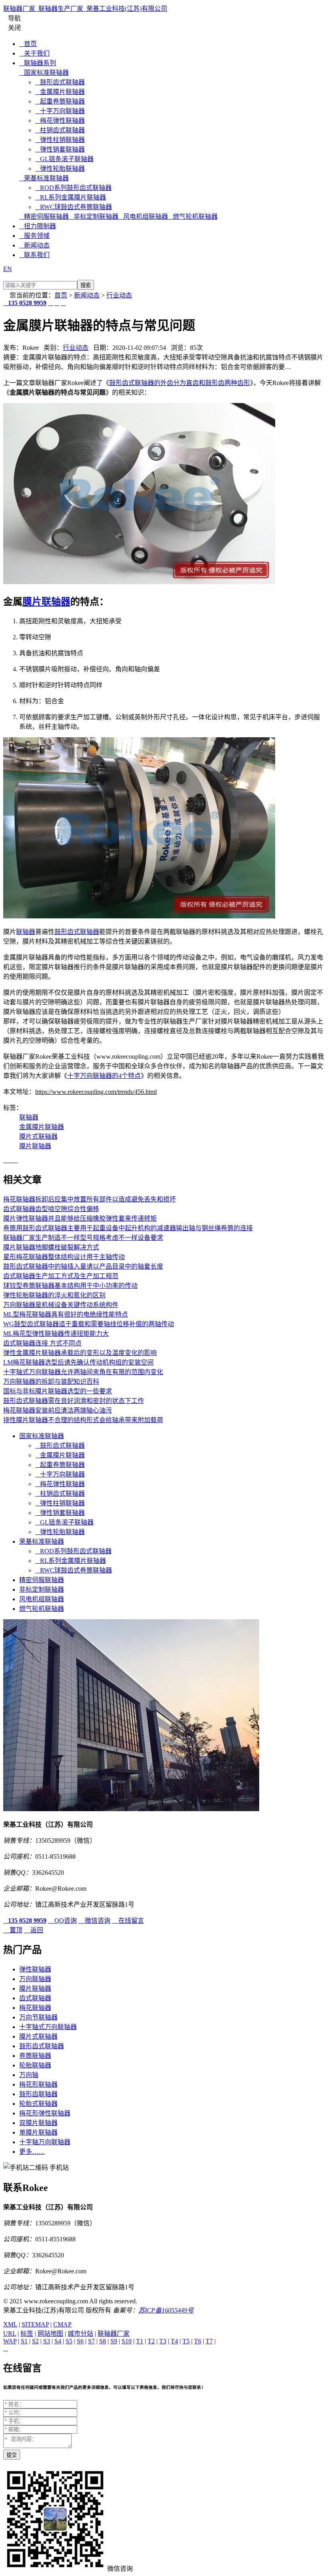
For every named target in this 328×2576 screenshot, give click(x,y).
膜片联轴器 (46, 602)
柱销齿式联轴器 (60, 130)
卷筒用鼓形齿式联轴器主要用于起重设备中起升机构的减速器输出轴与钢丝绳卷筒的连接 (128, 1228)
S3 (47, 2341)
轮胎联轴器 (35, 2065)
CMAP (62, 2324)
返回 (34, 1930)
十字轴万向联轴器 (45, 2142)
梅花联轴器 (35, 2008)
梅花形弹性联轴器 (45, 2113)
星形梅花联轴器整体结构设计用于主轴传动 (64, 1257)
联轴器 (26, 932)
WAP (10, 2341)
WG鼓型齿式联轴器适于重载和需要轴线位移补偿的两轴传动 (89, 1324)
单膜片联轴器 (38, 2132)
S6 (80, 2341)
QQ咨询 (62, 1921)
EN (8, 269)
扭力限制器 (38, 226)
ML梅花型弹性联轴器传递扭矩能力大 (56, 1334)
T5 (186, 2341)
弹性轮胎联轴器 (60, 169)
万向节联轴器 (38, 2017)
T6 (198, 2341)
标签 (27, 2334)
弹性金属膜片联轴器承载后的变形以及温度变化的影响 (80, 1353)
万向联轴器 (35, 1979)
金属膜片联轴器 (60, 92)
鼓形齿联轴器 (38, 2094)
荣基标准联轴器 (44, 178)
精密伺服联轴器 (44, 216)
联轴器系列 (38, 63)
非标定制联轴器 (94, 216)
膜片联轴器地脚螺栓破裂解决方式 (51, 1247)
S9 (114, 2341)
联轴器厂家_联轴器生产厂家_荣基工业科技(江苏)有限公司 (85, 9)
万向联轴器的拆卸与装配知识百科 (51, 1382)
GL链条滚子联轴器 (64, 159)
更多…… (32, 2152)
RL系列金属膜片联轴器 (71, 197)
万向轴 (29, 2075)
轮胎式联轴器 (38, 2104)
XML (10, 2324)
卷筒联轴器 (35, 2056)
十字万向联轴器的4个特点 (104, 1076)
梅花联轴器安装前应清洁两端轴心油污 (58, 1410)
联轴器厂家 (114, 2334)
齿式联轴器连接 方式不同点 (42, 1343)
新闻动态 (34, 245)
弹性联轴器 (35, 1969)
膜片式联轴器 (38, 1136)
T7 (209, 2341)
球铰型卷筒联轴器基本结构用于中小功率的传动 (70, 1286)
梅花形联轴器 (38, 2084)
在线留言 (128, 1921)
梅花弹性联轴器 (60, 121)
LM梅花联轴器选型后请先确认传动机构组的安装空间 (78, 1362)
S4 (58, 2341)
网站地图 (50, 2334)
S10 (127, 2341)
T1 (140, 2341)
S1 (24, 2341)
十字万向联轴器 (60, 111)
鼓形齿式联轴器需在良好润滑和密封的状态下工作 (74, 1401)
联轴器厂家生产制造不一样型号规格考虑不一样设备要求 (83, 1238)
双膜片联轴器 (38, 2123)
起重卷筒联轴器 (60, 101)
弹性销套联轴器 (60, 149)
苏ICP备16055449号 (166, 2310)
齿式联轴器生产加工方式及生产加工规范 (61, 1276)
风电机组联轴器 (143, 216)
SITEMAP (35, 2324)
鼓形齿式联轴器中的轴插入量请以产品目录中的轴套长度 (83, 1266)
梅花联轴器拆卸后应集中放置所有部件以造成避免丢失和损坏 (90, 1199)
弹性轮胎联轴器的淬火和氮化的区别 (54, 1295)
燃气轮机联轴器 (193, 216)
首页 (28, 44)
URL (10, 2334)
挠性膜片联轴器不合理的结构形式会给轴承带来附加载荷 (83, 1420)
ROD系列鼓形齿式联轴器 (73, 188)
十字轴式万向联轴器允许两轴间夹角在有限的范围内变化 (83, 1372)
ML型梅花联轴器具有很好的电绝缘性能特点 (66, 1314)
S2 (35, 2341)
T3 (163, 2341)
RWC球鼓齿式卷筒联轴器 (74, 207)
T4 (174, 2341)
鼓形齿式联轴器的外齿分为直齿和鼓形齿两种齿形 (180, 383)
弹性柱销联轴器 (60, 140)
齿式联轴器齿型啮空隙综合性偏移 (51, 1209)
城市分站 (80, 2334)
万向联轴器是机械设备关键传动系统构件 (61, 1305)
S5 (69, 2341)
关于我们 (34, 53)
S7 (91, 2341)
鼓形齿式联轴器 (60, 82)
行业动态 (119, 295)
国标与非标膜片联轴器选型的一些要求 (58, 1391)
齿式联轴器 (35, 1998)
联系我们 (34, 255)
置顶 (13, 1930)
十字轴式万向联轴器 (48, 2027)
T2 (151, 2341)
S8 (103, 2341)
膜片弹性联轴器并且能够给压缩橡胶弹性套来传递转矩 (80, 1218)
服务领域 (34, 236)
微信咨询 (94, 1921)
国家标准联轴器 (44, 73)
